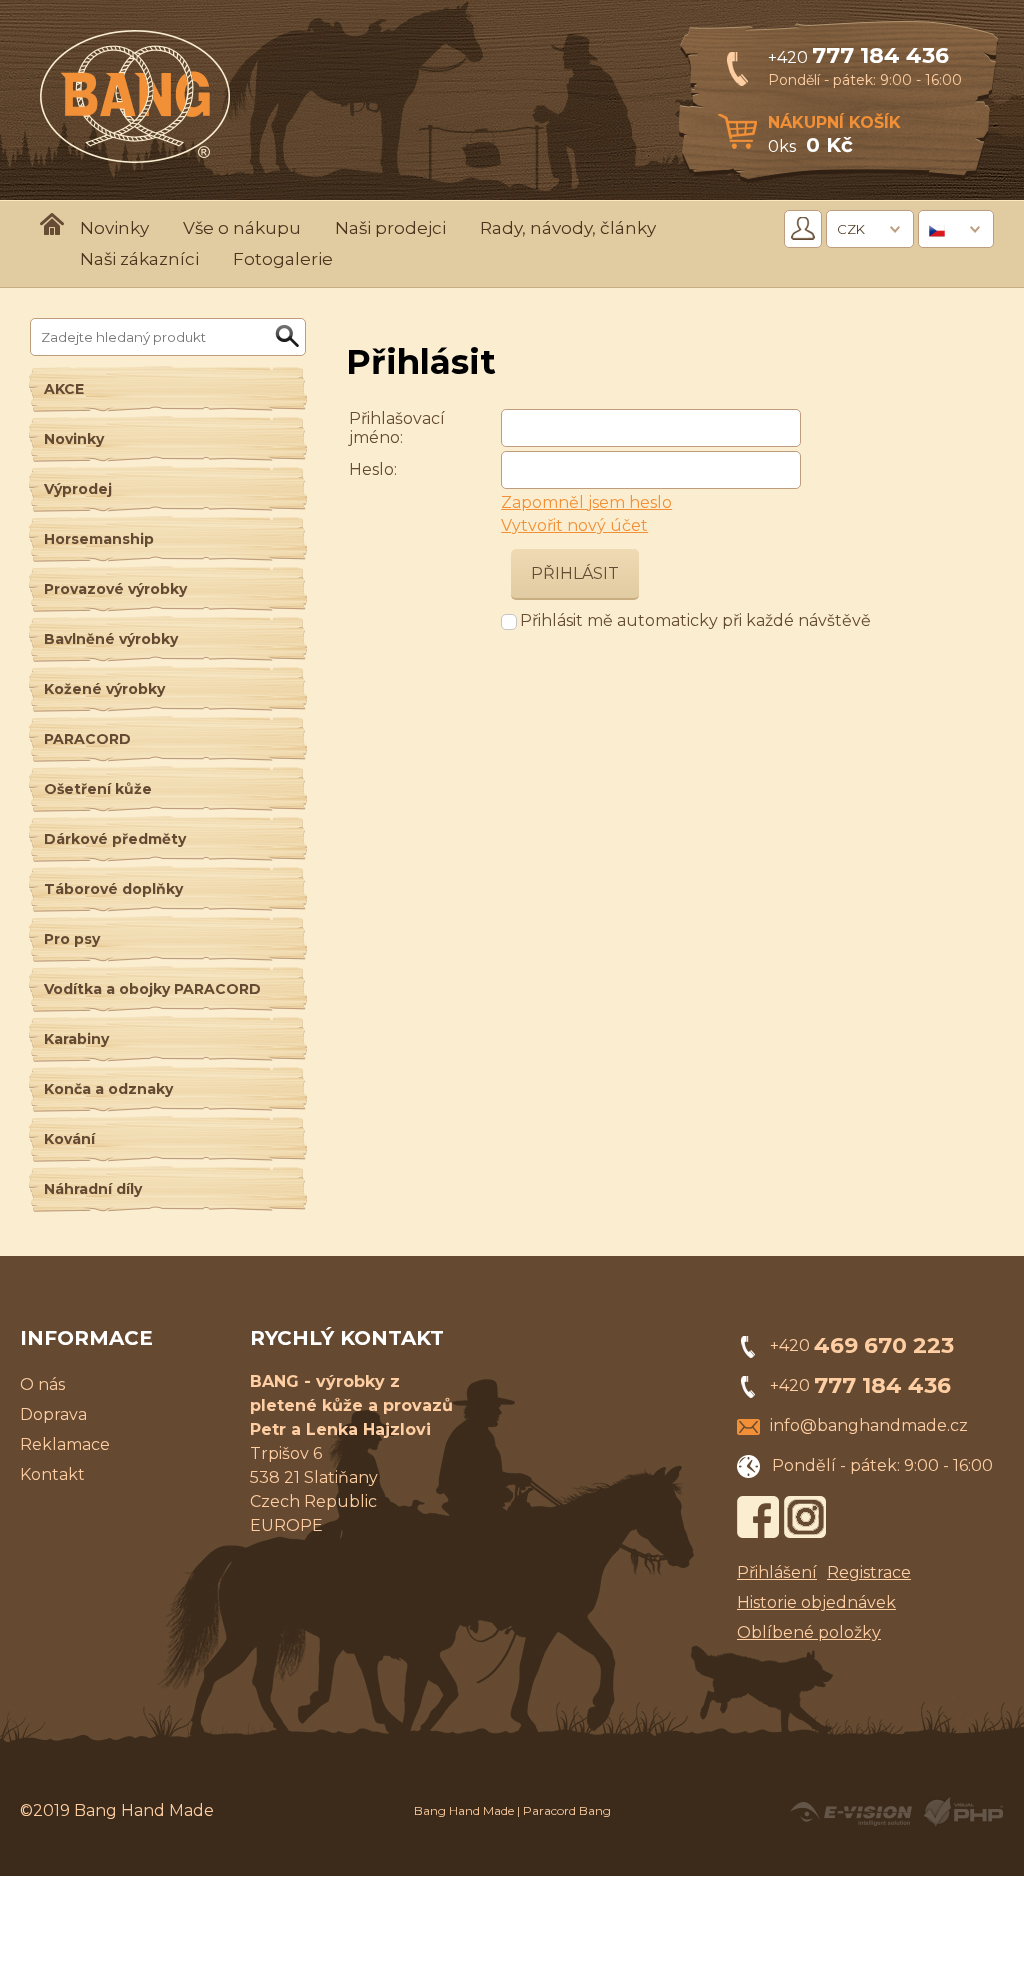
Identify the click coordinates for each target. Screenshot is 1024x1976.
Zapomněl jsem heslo (586, 502)
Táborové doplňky (113, 889)
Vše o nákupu (242, 228)
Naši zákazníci (139, 259)
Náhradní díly (93, 1189)
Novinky (114, 228)
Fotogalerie (283, 259)
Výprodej (78, 489)
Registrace (869, 1572)
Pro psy (72, 939)
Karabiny (76, 1039)
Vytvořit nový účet (574, 525)
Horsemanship (99, 539)
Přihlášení (777, 1572)
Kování (69, 1139)
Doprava (53, 1414)
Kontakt (52, 1474)
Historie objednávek (816, 1602)
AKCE (64, 389)
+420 (858, 57)
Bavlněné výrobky (111, 639)
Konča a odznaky (108, 1089)
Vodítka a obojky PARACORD (152, 989)
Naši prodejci (390, 228)
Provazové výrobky (115, 589)
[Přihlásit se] (803, 229)
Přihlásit (575, 573)
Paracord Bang (567, 1810)
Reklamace (65, 1444)
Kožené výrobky (104, 689)
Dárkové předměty (115, 839)
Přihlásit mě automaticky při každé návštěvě (695, 620)
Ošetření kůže (98, 789)
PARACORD (87, 739)
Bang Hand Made (464, 1810)
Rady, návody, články (568, 228)
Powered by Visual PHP (962, 1812)
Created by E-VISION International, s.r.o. (851, 1812)
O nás (42, 1384)
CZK (851, 229)
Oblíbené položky (809, 1632)
